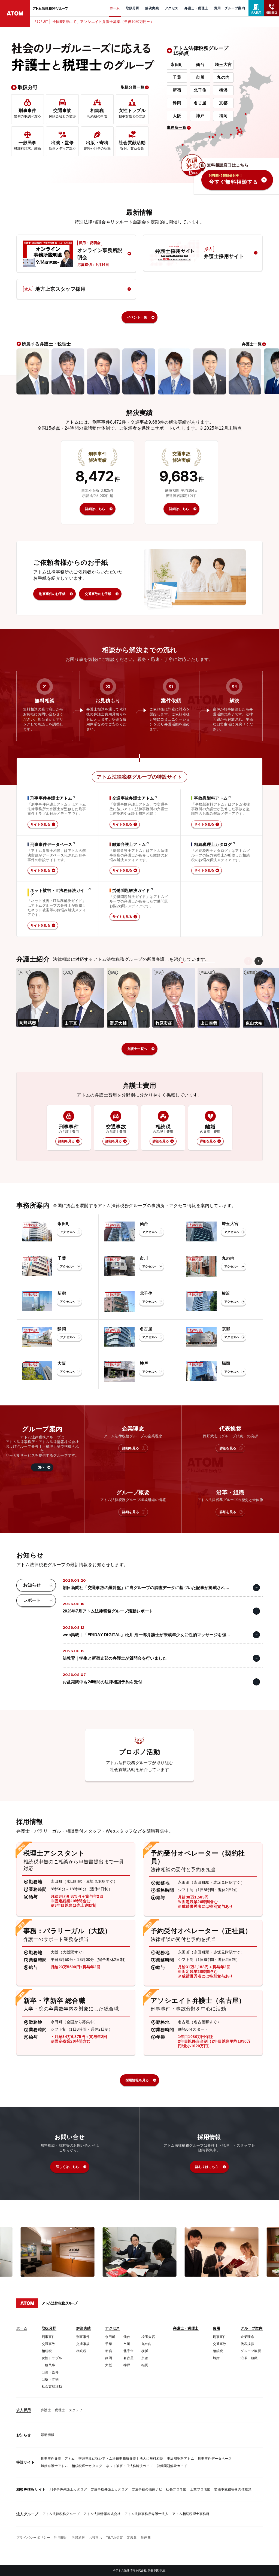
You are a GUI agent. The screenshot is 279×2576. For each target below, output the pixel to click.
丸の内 (223, 77)
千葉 (177, 77)
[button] (254, 997)
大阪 (177, 116)
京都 (223, 103)
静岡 (177, 103)
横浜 (223, 90)
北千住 (200, 90)
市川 (200, 77)
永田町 (177, 64)
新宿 (177, 90)
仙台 (200, 64)
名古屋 (200, 103)
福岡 (223, 116)
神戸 (200, 116)
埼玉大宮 (223, 64)
